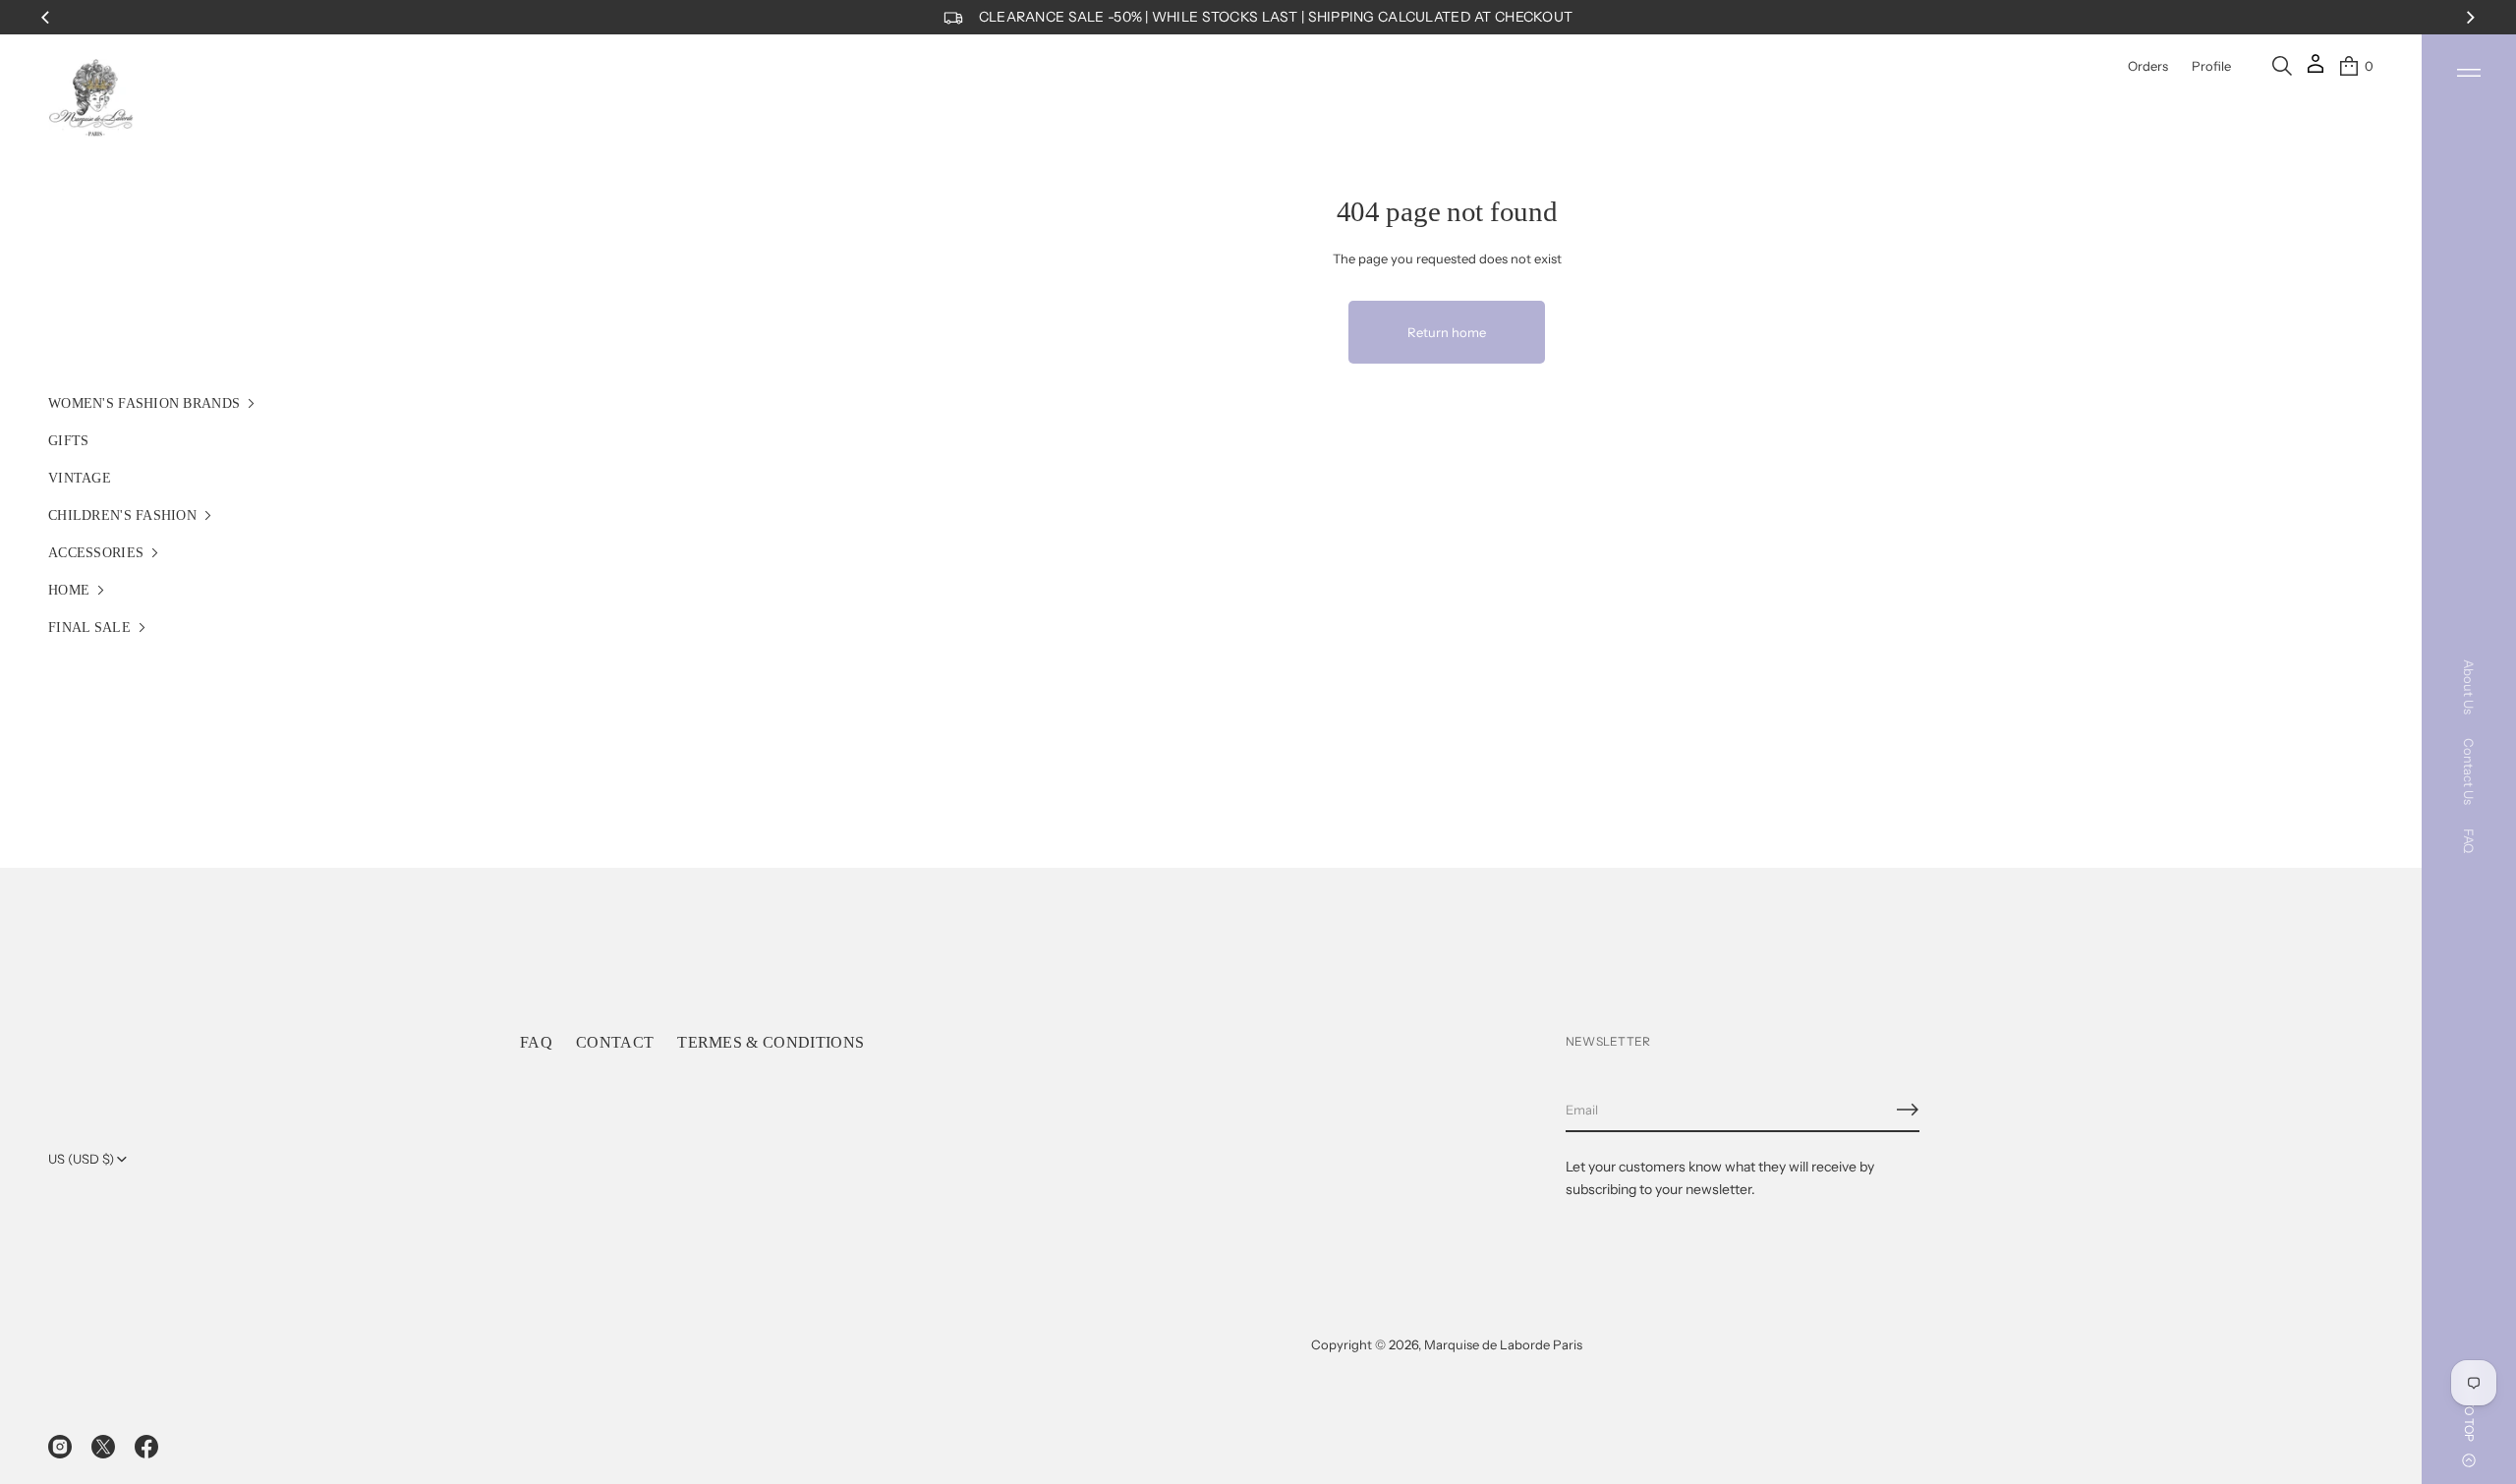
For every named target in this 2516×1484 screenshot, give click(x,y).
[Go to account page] (2316, 70)
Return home (1447, 332)
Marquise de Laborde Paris (1503, 1344)
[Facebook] (146, 1447)
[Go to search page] (2282, 66)
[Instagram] (60, 1447)
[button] (2282, 66)
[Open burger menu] (2469, 73)
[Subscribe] (1908, 1110)
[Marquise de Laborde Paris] (91, 98)
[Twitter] (103, 1447)
